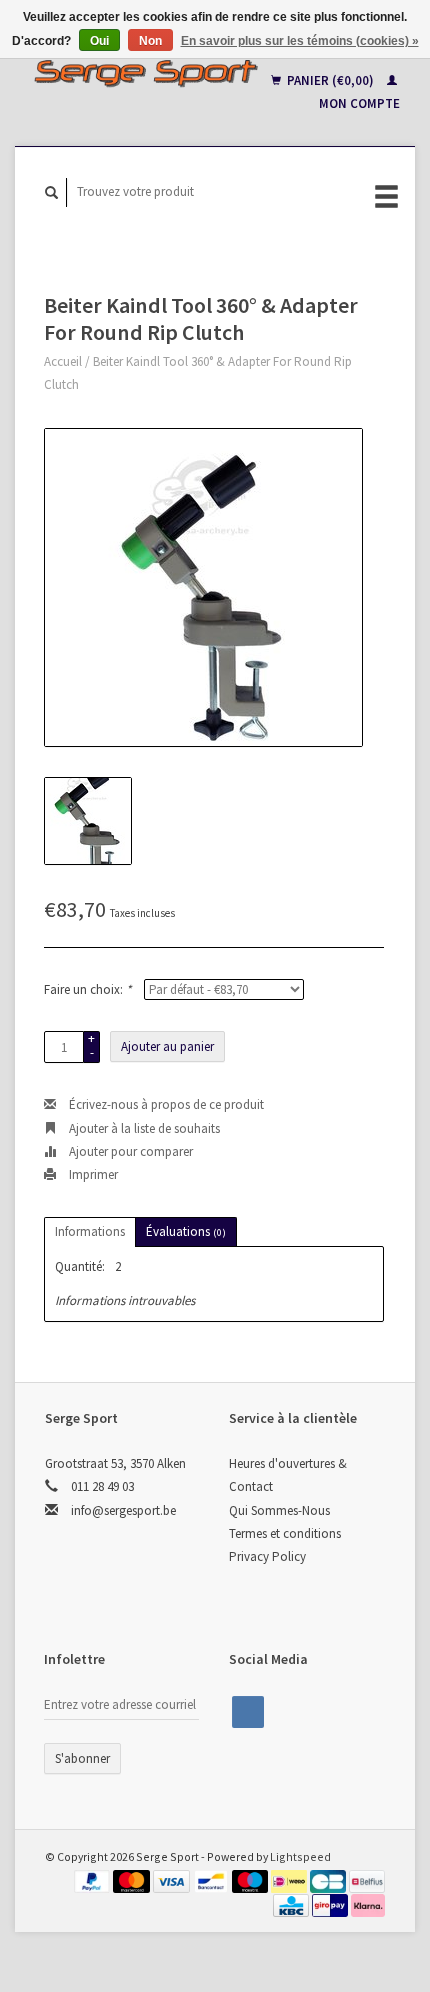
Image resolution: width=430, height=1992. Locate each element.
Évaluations (186, 1231)
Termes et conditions (285, 1533)
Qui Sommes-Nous (279, 1510)
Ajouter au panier (167, 1046)
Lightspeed (300, 1856)
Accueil (63, 361)
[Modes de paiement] (94, 1880)
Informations (90, 1231)
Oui (99, 41)
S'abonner (82, 1758)
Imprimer (92, 1174)
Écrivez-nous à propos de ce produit (165, 1104)
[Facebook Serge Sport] (248, 1712)
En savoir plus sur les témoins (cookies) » (300, 41)
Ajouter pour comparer (129, 1151)
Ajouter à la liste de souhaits (143, 1128)
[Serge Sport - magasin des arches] (145, 73)
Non (150, 41)
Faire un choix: (87, 989)
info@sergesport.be (123, 1510)
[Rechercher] (52, 192)
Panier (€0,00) (330, 80)
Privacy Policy (267, 1556)
